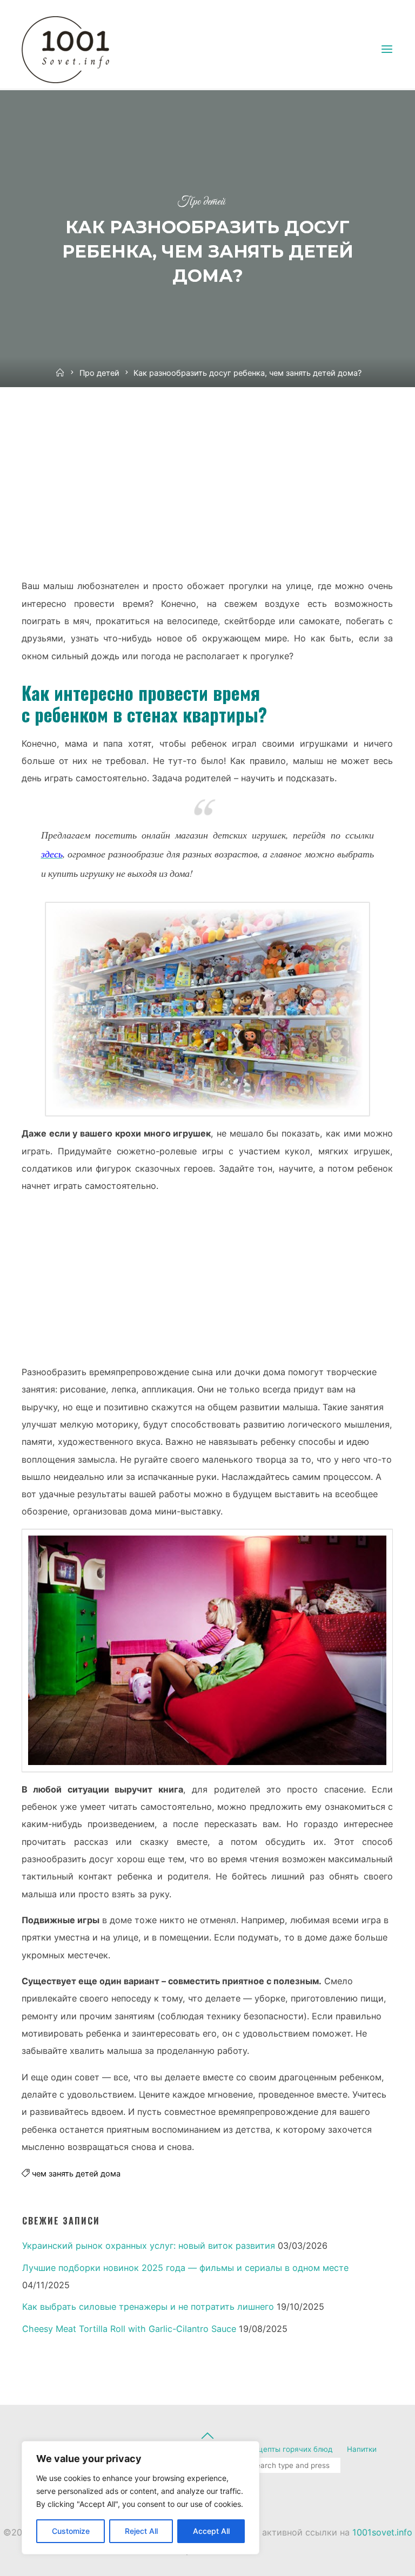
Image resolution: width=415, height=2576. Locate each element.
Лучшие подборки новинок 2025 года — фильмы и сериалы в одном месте (185, 2268)
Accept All (211, 2531)
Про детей (201, 202)
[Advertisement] (207, 493)
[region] (140, 2498)
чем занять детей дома (76, 2174)
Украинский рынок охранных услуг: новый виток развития (149, 2246)
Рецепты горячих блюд (291, 2449)
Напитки (362, 2449)
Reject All (141, 2531)
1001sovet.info (382, 2532)
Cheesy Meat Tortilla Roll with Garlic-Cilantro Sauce (129, 2329)
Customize (71, 2531)
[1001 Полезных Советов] (76, 49)
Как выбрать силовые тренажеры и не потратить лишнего (148, 2307)
